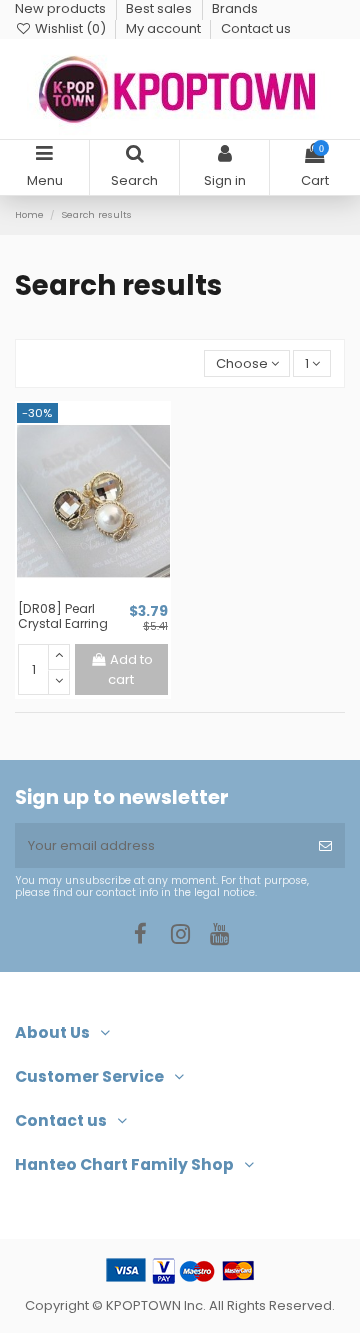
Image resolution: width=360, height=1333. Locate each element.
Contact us (256, 28)
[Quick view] (106, 594)
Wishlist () (70, 28)
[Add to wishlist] (80, 594)
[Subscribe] (325, 846)
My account (165, 28)
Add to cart (130, 669)
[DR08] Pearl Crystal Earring (63, 616)
